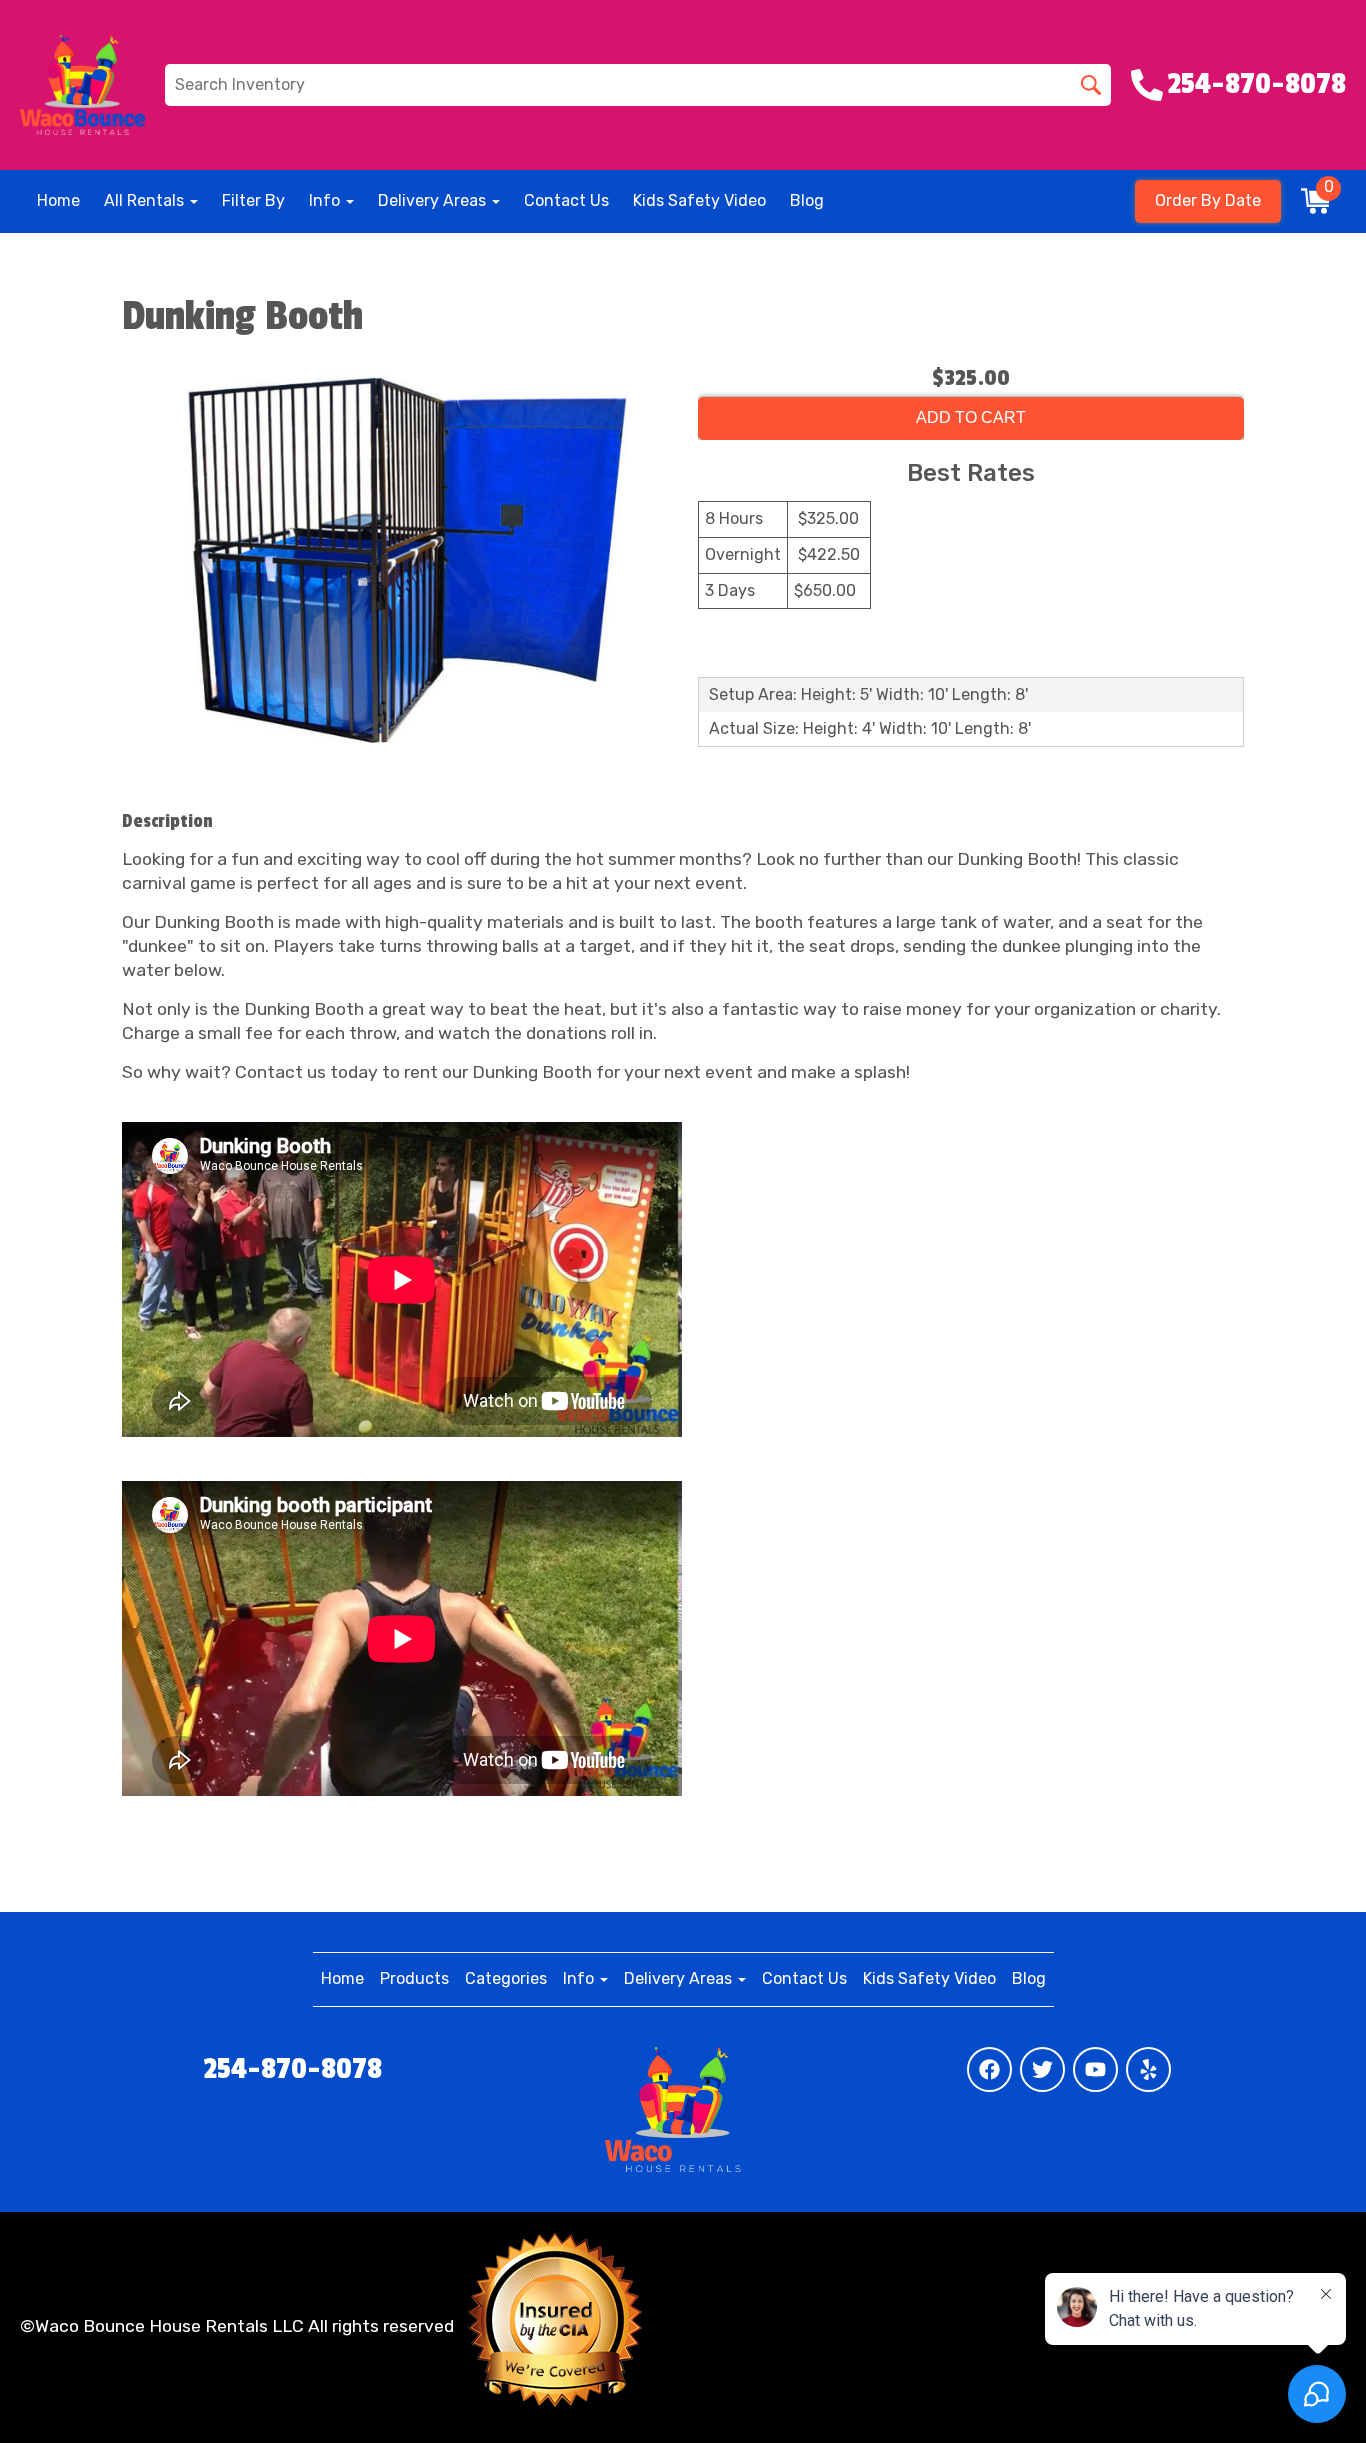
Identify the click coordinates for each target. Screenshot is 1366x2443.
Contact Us (566, 200)
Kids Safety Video (699, 200)
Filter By (253, 200)
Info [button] (326, 200)
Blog (807, 200)
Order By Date (1208, 200)
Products (414, 1978)
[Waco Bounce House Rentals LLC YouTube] (1095, 2069)
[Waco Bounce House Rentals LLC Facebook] (989, 2069)
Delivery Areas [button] (434, 200)
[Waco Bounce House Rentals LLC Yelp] (1148, 2069)
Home (58, 200)
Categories (506, 1978)
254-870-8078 (293, 2069)
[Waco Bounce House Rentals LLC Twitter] (1042, 2069)
